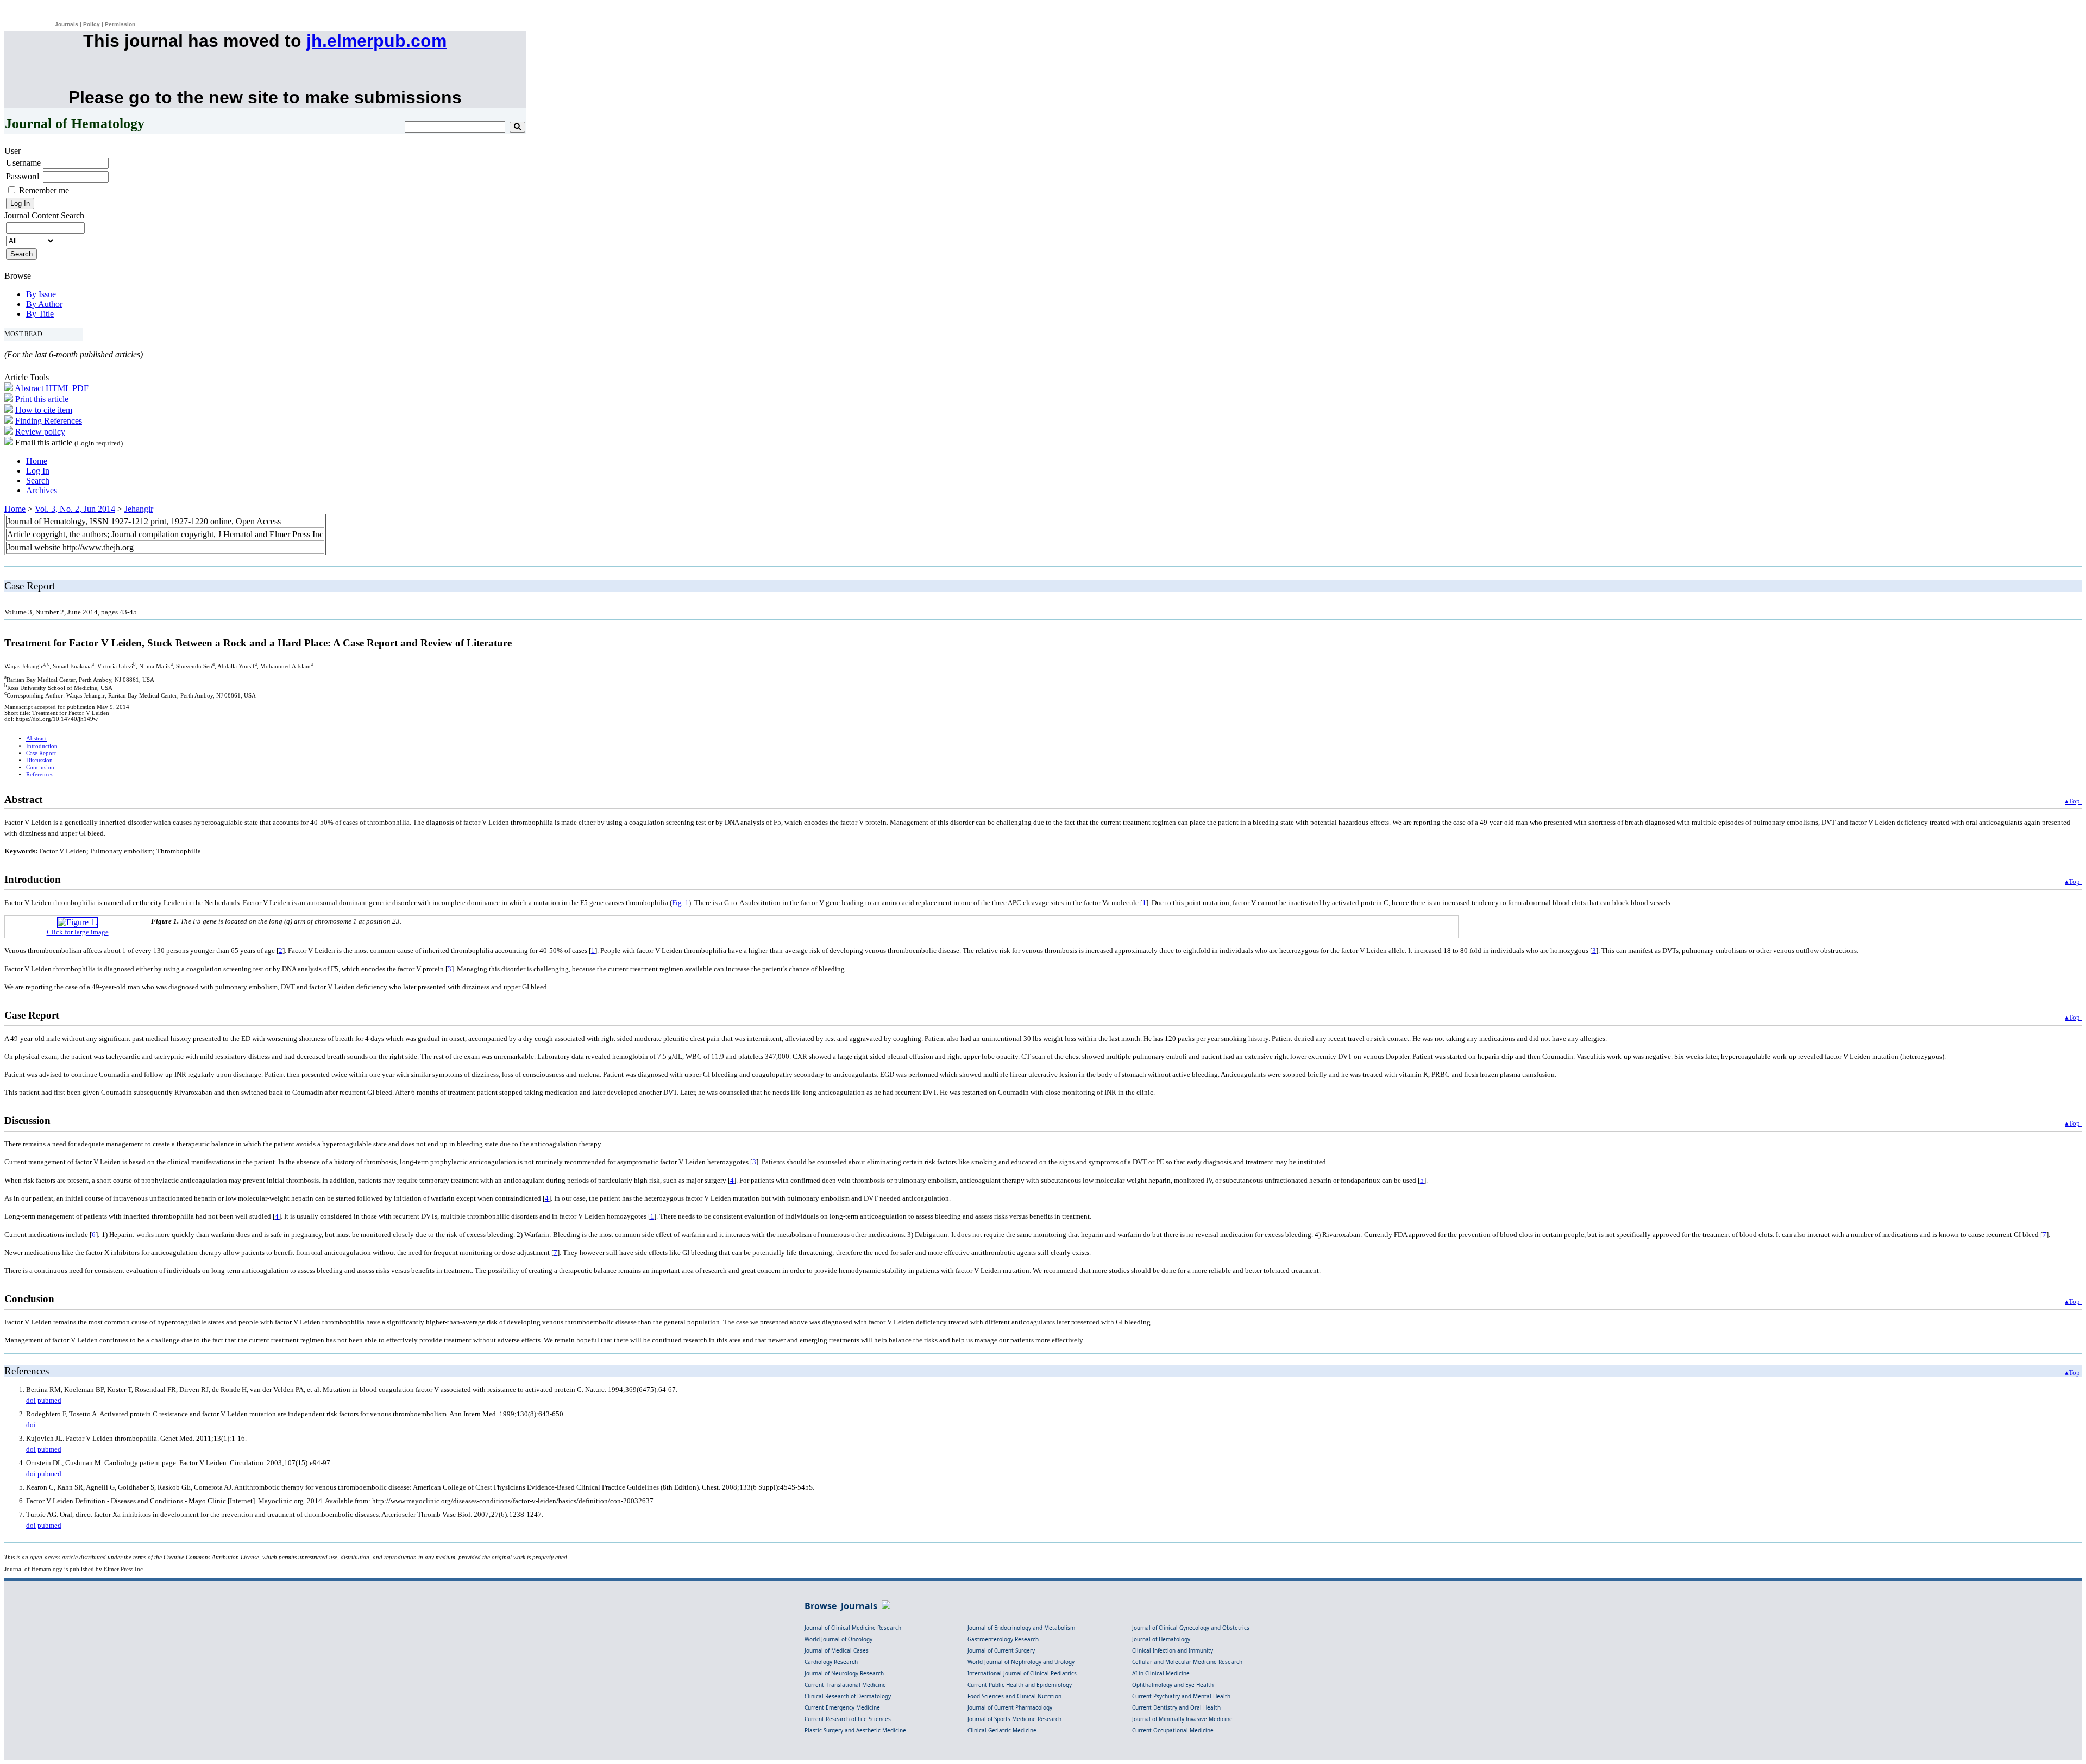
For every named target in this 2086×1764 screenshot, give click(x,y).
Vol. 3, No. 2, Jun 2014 (75, 509)
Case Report (41, 753)
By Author (44, 304)
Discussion (39, 760)
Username (23, 163)
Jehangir (139, 509)
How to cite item (44, 410)
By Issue (41, 294)
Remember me (44, 190)
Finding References (49, 421)
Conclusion (40, 767)
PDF (80, 388)
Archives (42, 490)
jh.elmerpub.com (376, 41)
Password (23, 176)
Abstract (29, 388)
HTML (58, 388)
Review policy (40, 432)
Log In (38, 471)
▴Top (2073, 801)
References (40, 774)
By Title (40, 314)
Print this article (42, 399)
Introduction (42, 746)
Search (38, 481)
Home (37, 461)
